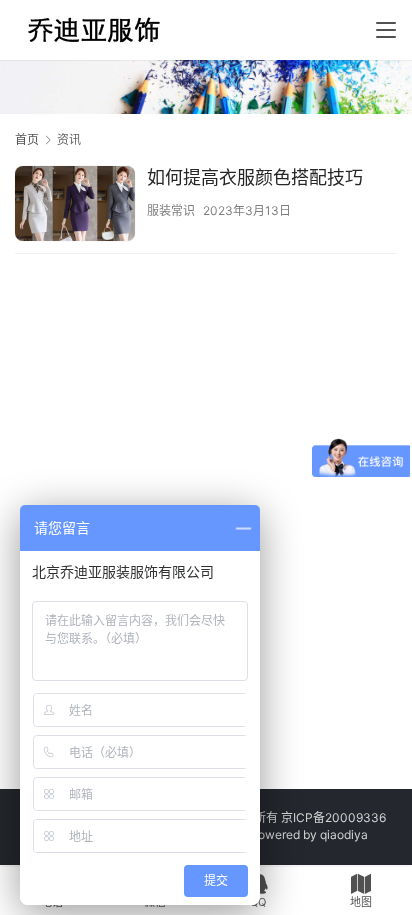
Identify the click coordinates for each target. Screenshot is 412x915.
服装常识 (171, 210)
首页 (27, 139)
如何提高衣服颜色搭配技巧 (255, 177)
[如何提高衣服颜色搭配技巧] (75, 206)
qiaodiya (344, 834)
